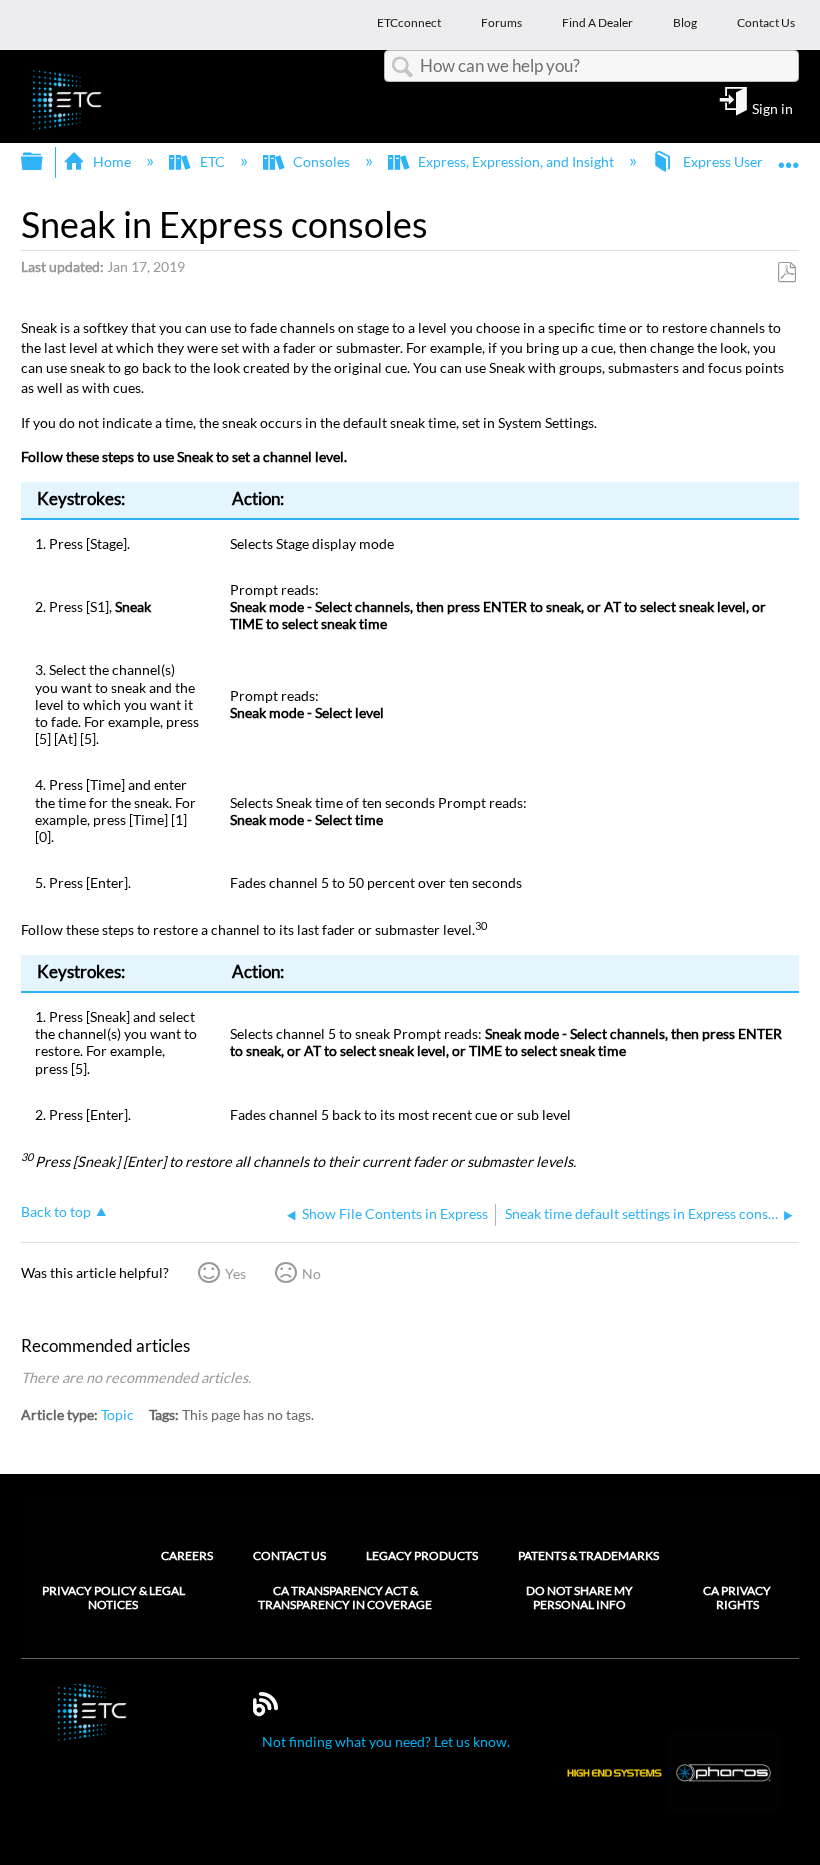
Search (402, 67)
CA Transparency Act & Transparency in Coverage (345, 1598)
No (311, 1273)
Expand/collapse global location (789, 155)
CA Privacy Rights (737, 1598)
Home (112, 161)
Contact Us (289, 1555)
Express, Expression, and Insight (516, 161)
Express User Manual (747, 161)
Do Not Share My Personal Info (579, 1598)
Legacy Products (422, 1555)
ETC (212, 161)
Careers (187, 1555)
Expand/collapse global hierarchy (45, 162)
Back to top (56, 1212)
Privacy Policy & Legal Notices (113, 1598)
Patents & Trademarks (588, 1555)
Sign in (772, 108)
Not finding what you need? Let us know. (386, 1741)
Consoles (321, 161)
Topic (117, 1414)
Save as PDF (786, 272)
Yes (235, 1273)
